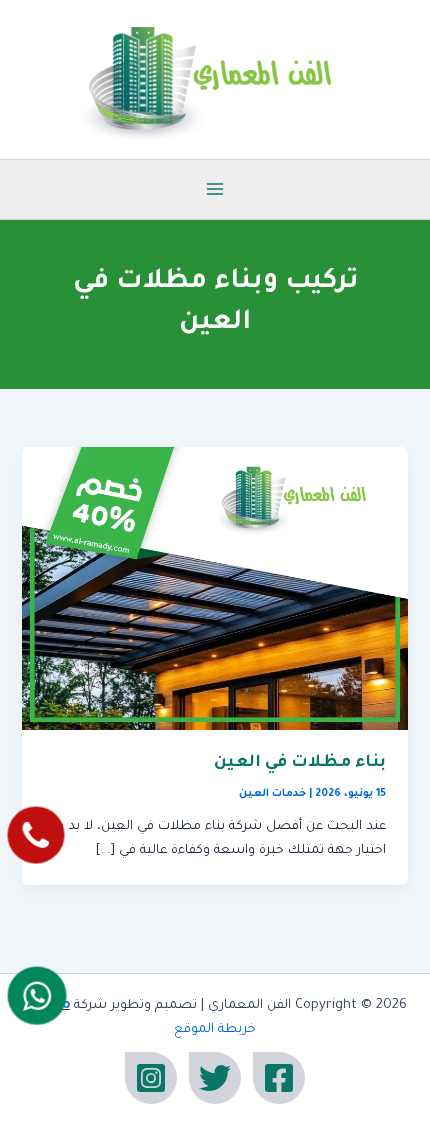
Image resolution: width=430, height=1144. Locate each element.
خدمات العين (272, 794)
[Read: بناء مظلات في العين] (214, 590)
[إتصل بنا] (36, 835)
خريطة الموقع (215, 1030)
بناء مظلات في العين (300, 763)
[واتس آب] (37, 995)
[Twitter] (215, 1078)
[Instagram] (151, 1078)
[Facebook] (279, 1078)
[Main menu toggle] (215, 189)
